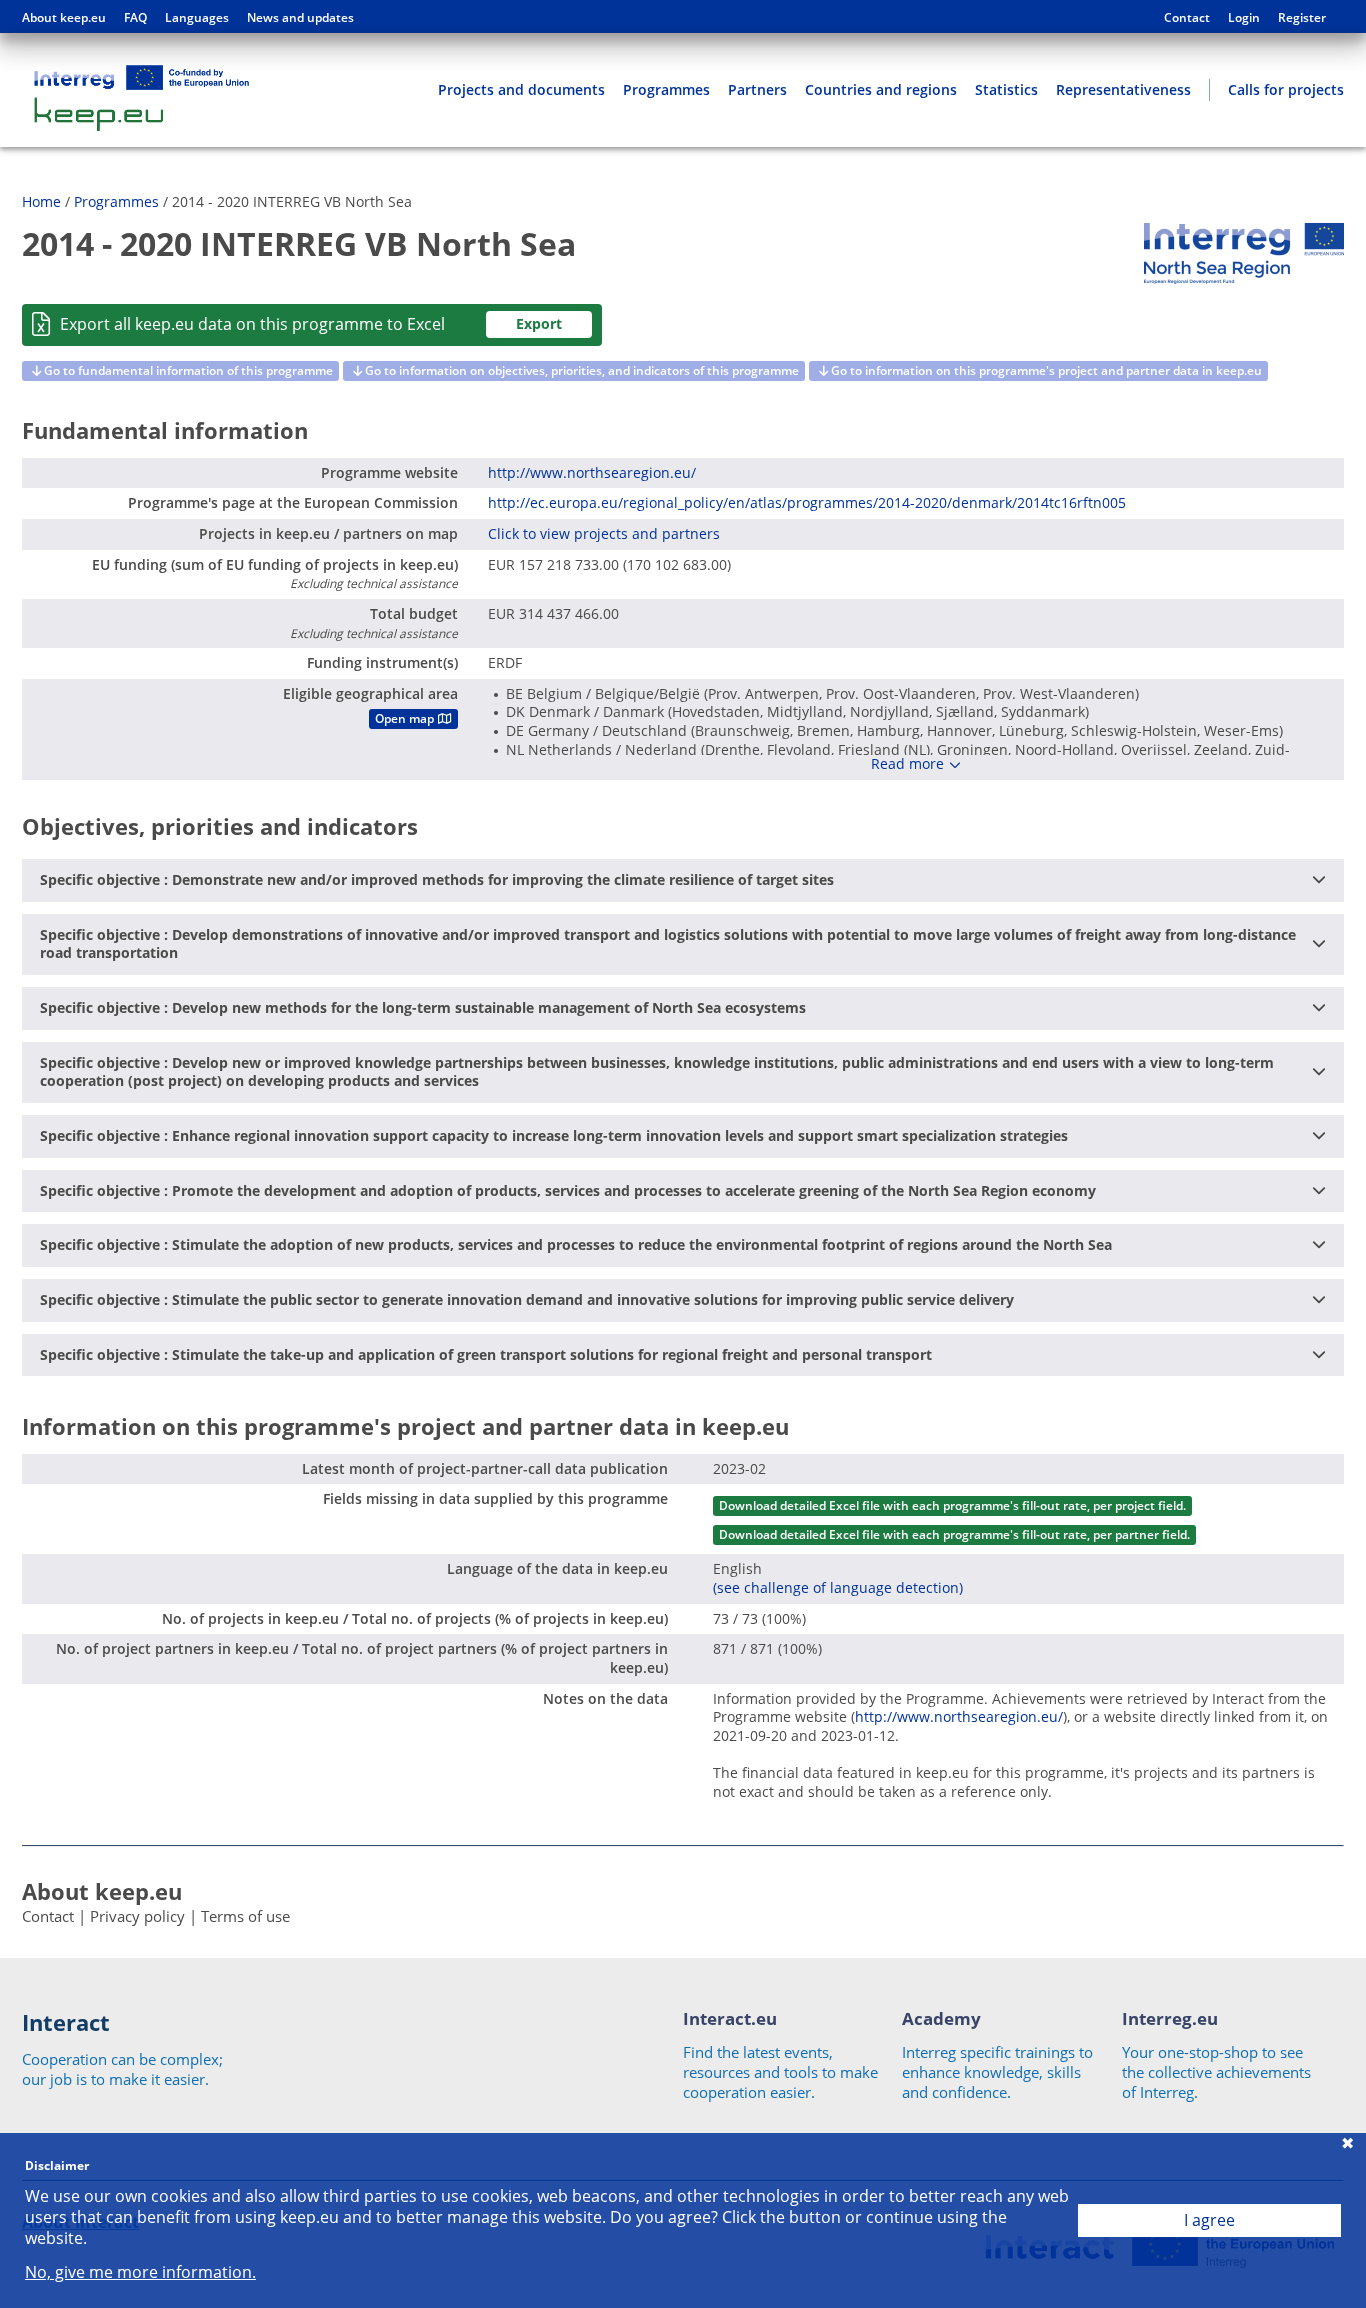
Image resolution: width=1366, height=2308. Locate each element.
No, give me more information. (140, 2272)
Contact (1187, 18)
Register (1302, 18)
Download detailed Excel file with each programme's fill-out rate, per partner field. (954, 1534)
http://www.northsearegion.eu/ (592, 472)
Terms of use (245, 1916)
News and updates (300, 18)
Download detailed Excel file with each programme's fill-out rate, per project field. (952, 1505)
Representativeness (1123, 89)
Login (1244, 18)
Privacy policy (137, 1916)
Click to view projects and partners (604, 533)
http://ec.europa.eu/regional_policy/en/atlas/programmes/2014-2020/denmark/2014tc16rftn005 (807, 502)
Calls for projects (1286, 89)
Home (41, 201)
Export (539, 323)
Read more (907, 764)
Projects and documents (521, 89)
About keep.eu (64, 18)
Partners (757, 89)
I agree (1209, 2220)
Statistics (1006, 89)
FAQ (135, 18)
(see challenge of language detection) (838, 1587)
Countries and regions (881, 89)
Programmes (666, 89)
